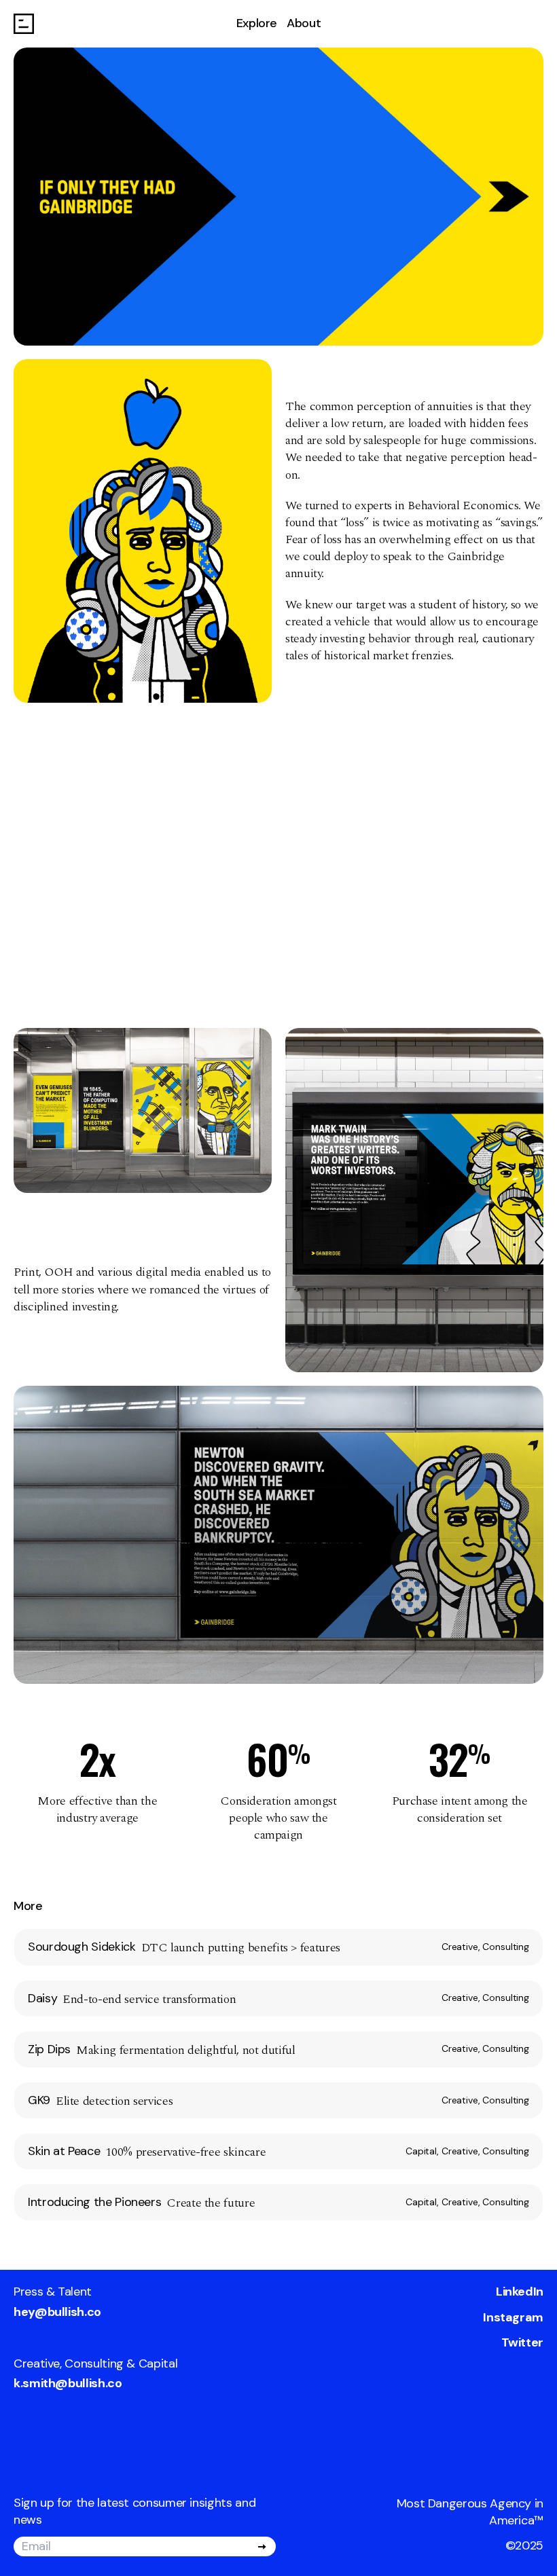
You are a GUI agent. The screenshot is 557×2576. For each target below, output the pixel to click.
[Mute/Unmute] (33, 735)
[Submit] (262, 2547)
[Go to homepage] (24, 24)
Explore (257, 23)
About (304, 23)
